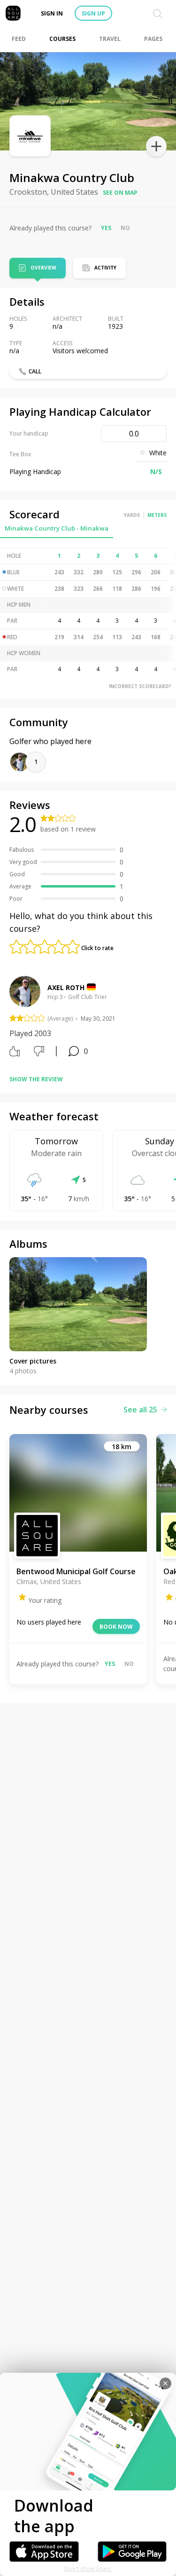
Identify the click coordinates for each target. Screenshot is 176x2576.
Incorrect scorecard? (140, 686)
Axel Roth (66, 987)
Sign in (52, 13)
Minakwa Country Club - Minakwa (57, 528)
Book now (116, 1627)
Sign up (93, 13)
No (125, 228)
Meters (157, 515)
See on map (120, 193)
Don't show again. (88, 2569)
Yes (106, 228)
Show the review (36, 1079)
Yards (132, 515)
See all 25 (140, 1410)
